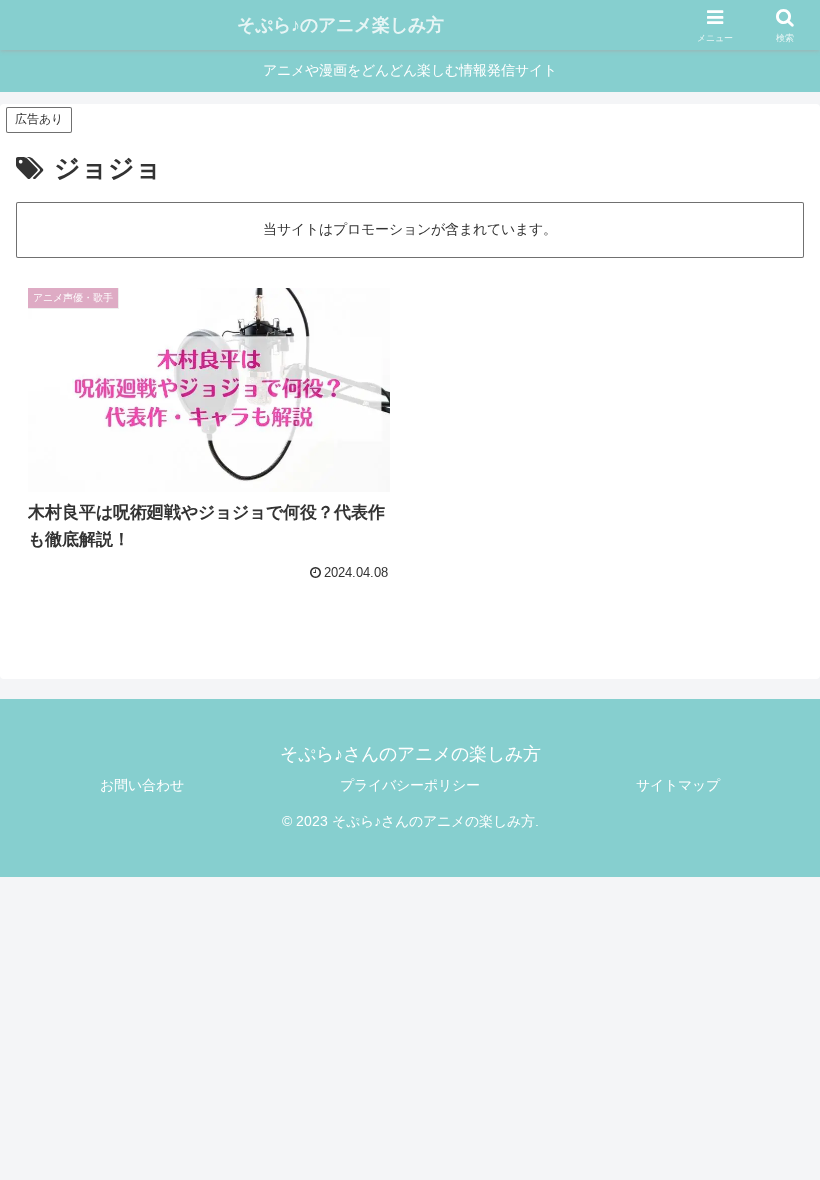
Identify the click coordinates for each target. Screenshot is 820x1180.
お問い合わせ (142, 785)
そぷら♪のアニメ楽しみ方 (340, 25)
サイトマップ (678, 785)
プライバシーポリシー (410, 785)
